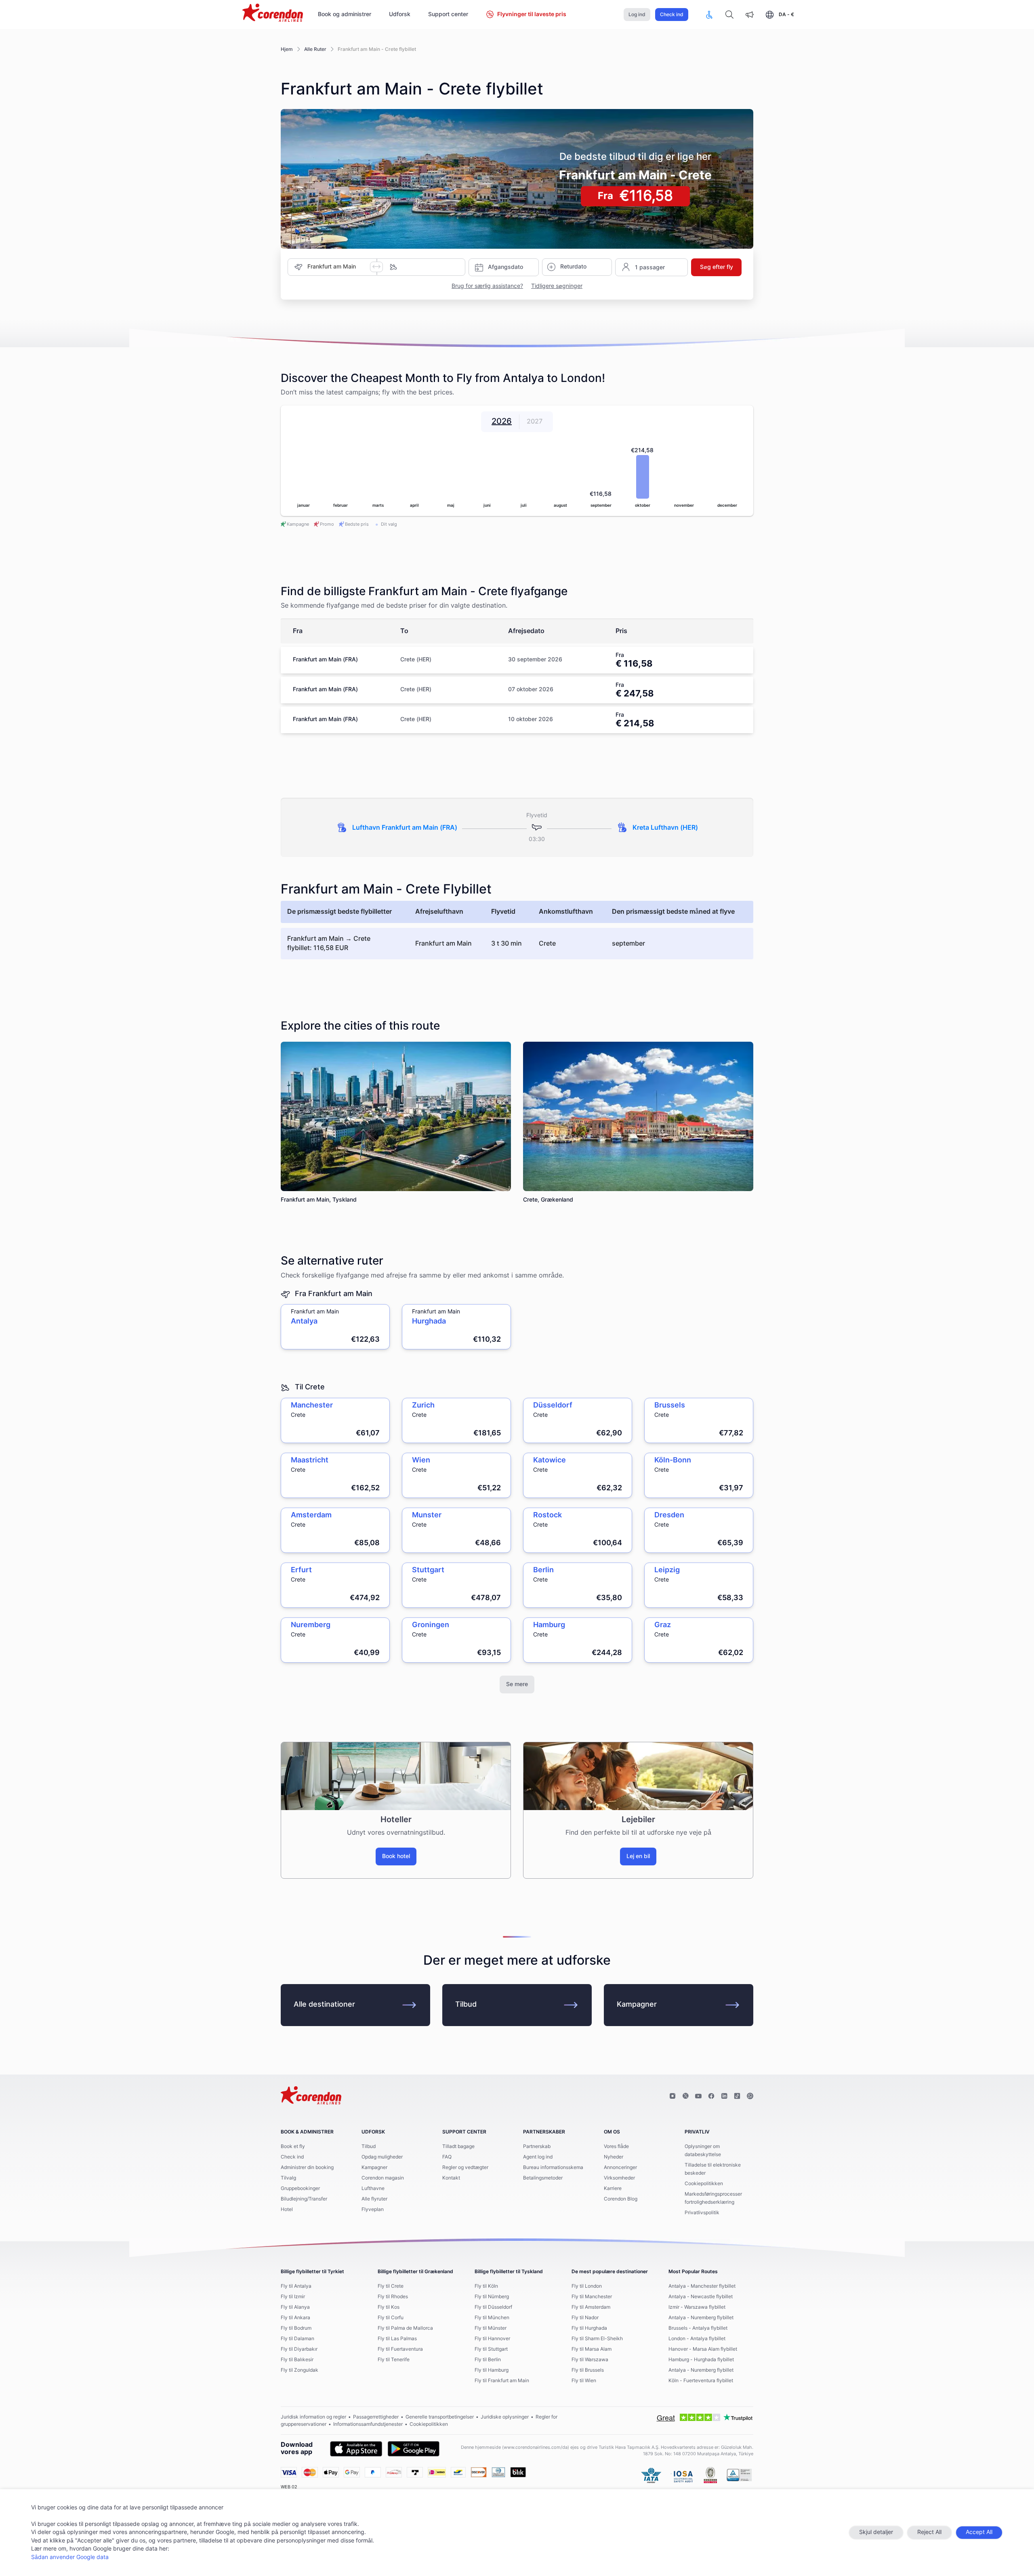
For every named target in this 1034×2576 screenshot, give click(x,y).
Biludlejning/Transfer (304, 2199)
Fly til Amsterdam (591, 2307)
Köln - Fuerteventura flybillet (701, 2381)
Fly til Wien (584, 2381)
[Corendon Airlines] (273, 14)
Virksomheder (619, 2178)
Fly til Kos (389, 2307)
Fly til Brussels (588, 2370)
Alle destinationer (324, 2005)
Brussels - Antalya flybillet (698, 2328)
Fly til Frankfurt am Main (502, 2381)
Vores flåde (616, 2146)
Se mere (517, 1684)
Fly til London (587, 2286)
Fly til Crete (391, 2286)
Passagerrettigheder (376, 2417)
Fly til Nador (585, 2318)
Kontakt (451, 2178)
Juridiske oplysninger (505, 2417)
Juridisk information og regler (313, 2417)
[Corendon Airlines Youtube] (698, 2096)
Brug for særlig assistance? (487, 286)
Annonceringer (620, 2167)
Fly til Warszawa (590, 2360)
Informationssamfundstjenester (368, 2424)
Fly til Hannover (492, 2339)
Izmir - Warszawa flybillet (697, 2307)
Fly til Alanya (295, 2307)
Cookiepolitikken (704, 2184)
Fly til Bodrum (296, 2328)
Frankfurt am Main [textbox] (332, 267)
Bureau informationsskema (553, 2167)
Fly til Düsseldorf (493, 2307)
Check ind (672, 15)
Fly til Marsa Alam (592, 2349)
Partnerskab (537, 2146)
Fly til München (492, 2318)
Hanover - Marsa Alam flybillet (703, 2349)
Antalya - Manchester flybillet (702, 2286)
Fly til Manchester (592, 2297)
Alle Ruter (315, 49)
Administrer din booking (307, 2167)
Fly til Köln (486, 2286)
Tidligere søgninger (557, 286)
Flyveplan (373, 2209)
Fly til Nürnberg (492, 2297)
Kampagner (637, 2005)
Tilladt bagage (458, 2146)
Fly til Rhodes (393, 2297)
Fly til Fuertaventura (400, 2349)
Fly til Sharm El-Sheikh (597, 2339)
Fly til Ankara (295, 2318)
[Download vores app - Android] (414, 2449)
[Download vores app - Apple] (356, 2449)
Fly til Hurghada (589, 2328)
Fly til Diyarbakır (299, 2349)
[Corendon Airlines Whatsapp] (750, 2096)
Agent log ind (538, 2157)
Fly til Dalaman (297, 2339)
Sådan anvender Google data (70, 2557)
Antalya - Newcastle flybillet (701, 2297)
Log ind (637, 15)
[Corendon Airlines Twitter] (685, 2096)
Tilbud (466, 2005)
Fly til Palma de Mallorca (405, 2328)
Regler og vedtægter (465, 2167)
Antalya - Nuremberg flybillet (701, 2318)
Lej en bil (638, 1856)
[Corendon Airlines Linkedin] (724, 2096)
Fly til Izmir (293, 2297)
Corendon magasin (383, 2178)
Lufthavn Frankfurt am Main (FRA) (405, 828)
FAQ (447, 2157)
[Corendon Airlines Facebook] (711, 2096)
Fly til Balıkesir (297, 2360)
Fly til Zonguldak (299, 2370)
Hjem (287, 49)
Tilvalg (288, 2178)
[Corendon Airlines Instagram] (673, 2096)
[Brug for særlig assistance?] (709, 15)
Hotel (287, 2209)
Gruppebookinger (300, 2188)
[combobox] (339, 267)
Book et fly (293, 2146)
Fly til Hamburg (492, 2370)
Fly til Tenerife (394, 2360)
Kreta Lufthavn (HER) (665, 828)
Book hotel (396, 1856)
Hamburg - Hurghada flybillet (701, 2360)
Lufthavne (373, 2188)
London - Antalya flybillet (697, 2339)
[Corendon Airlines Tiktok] (737, 2096)
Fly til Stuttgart (491, 2349)
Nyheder (614, 2157)
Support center (448, 15)
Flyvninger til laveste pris (532, 15)
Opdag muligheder (382, 2157)
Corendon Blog (621, 2199)
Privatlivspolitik (702, 2213)
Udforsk (400, 15)
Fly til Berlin (488, 2360)
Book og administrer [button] (345, 15)
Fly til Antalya (296, 2286)
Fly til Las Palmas (397, 2339)
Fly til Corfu (391, 2318)
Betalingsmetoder (543, 2178)
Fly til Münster (491, 2328)
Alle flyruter (374, 2199)
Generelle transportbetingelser (440, 2417)
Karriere (613, 2188)
